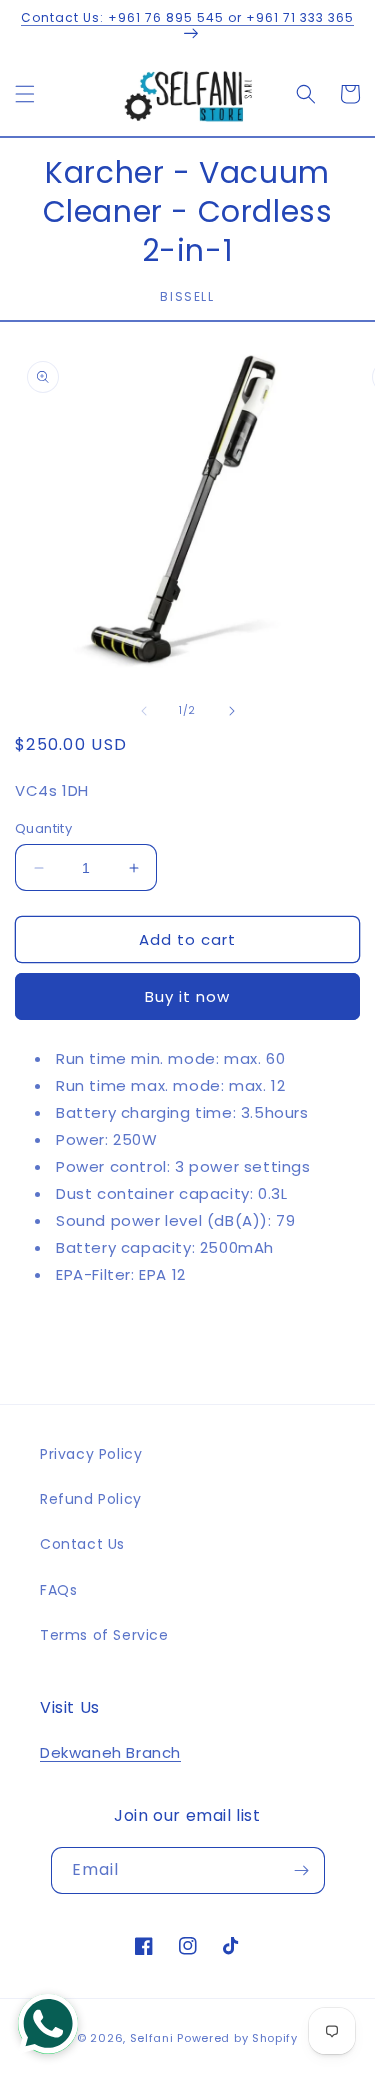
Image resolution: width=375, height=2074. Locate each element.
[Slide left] (144, 711)
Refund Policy (91, 1499)
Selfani (152, 2038)
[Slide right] (232, 711)
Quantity (43, 828)
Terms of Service (104, 1635)
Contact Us (82, 1544)
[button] (25, 94)
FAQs (58, 1590)
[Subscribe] (302, 1870)
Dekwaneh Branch (110, 1752)
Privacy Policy (91, 1454)
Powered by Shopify (237, 2038)
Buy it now (187, 996)
